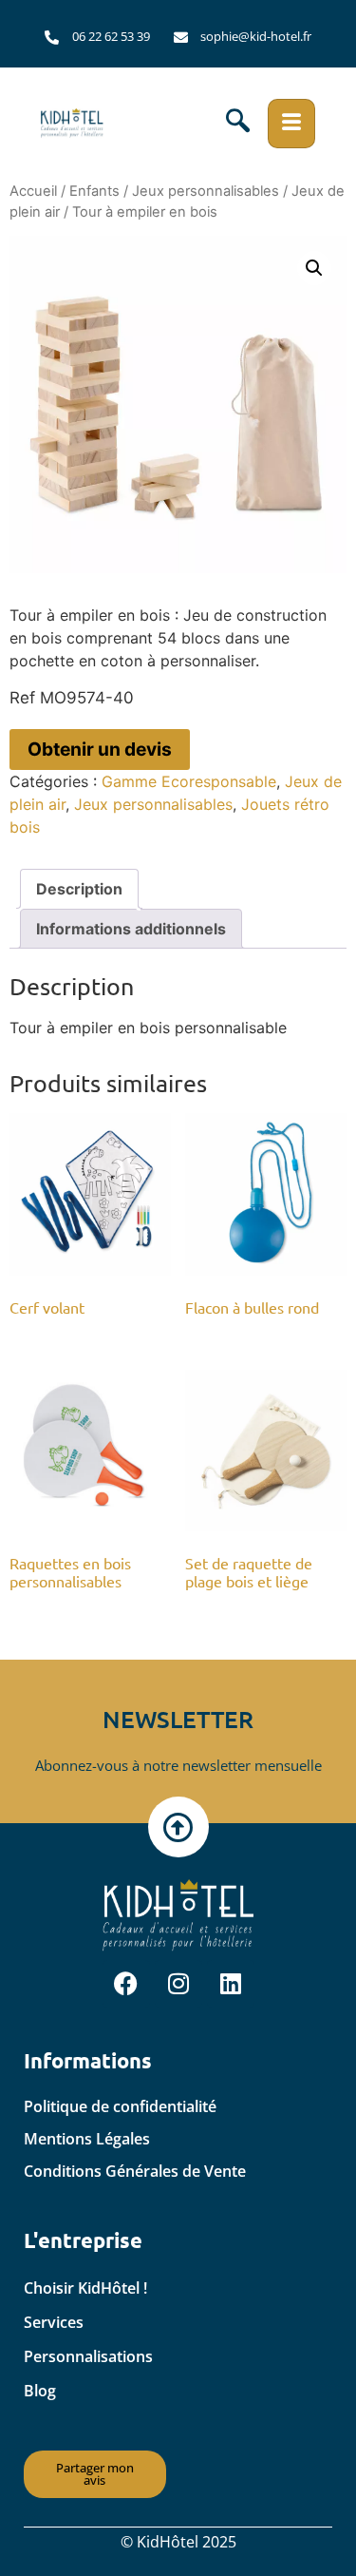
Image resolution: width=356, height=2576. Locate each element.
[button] (238, 124)
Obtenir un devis (100, 749)
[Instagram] (178, 1984)
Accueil (33, 191)
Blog (40, 2391)
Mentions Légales (87, 2139)
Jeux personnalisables (206, 191)
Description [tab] (79, 889)
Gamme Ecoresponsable (189, 781)
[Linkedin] (231, 1984)
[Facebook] (126, 1984)
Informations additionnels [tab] (131, 929)
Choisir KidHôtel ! (85, 2288)
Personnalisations (88, 2356)
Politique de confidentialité (120, 2106)
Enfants (94, 191)
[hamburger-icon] (291, 124)
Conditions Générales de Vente (135, 2171)
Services (54, 2322)
